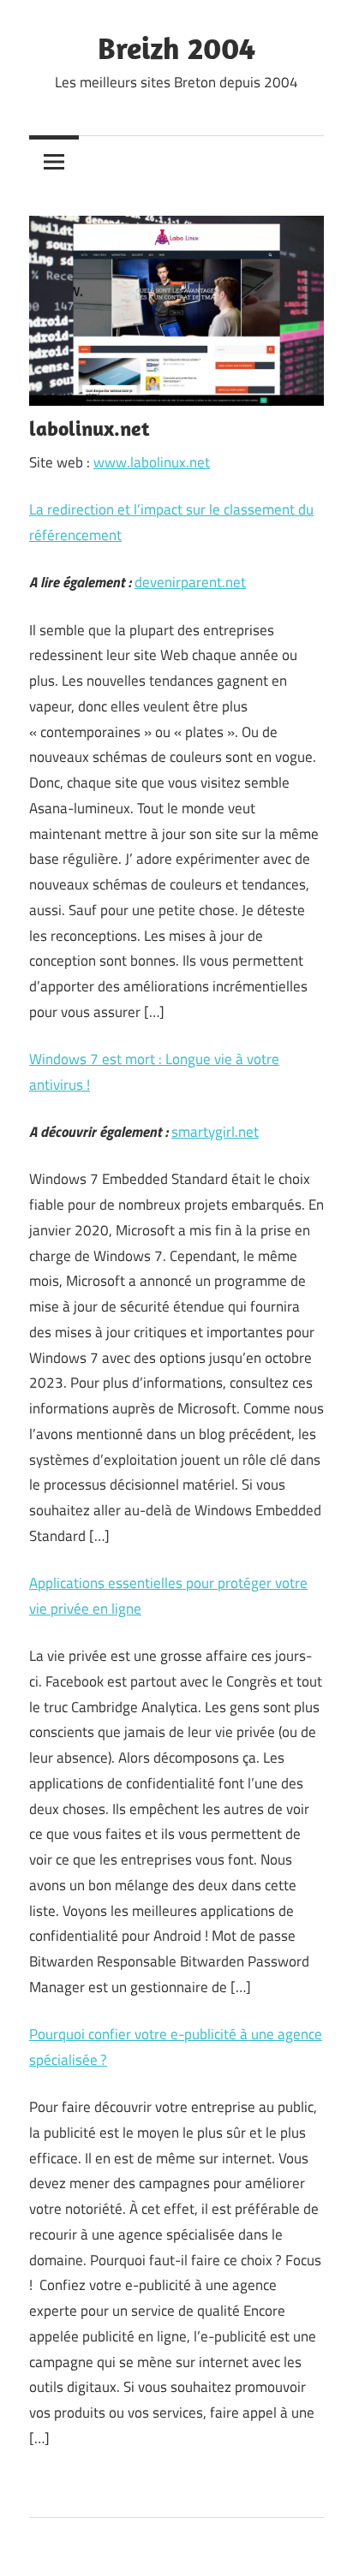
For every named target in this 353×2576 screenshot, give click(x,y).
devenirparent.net (190, 582)
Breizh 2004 (176, 48)
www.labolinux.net (152, 462)
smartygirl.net (215, 1132)
